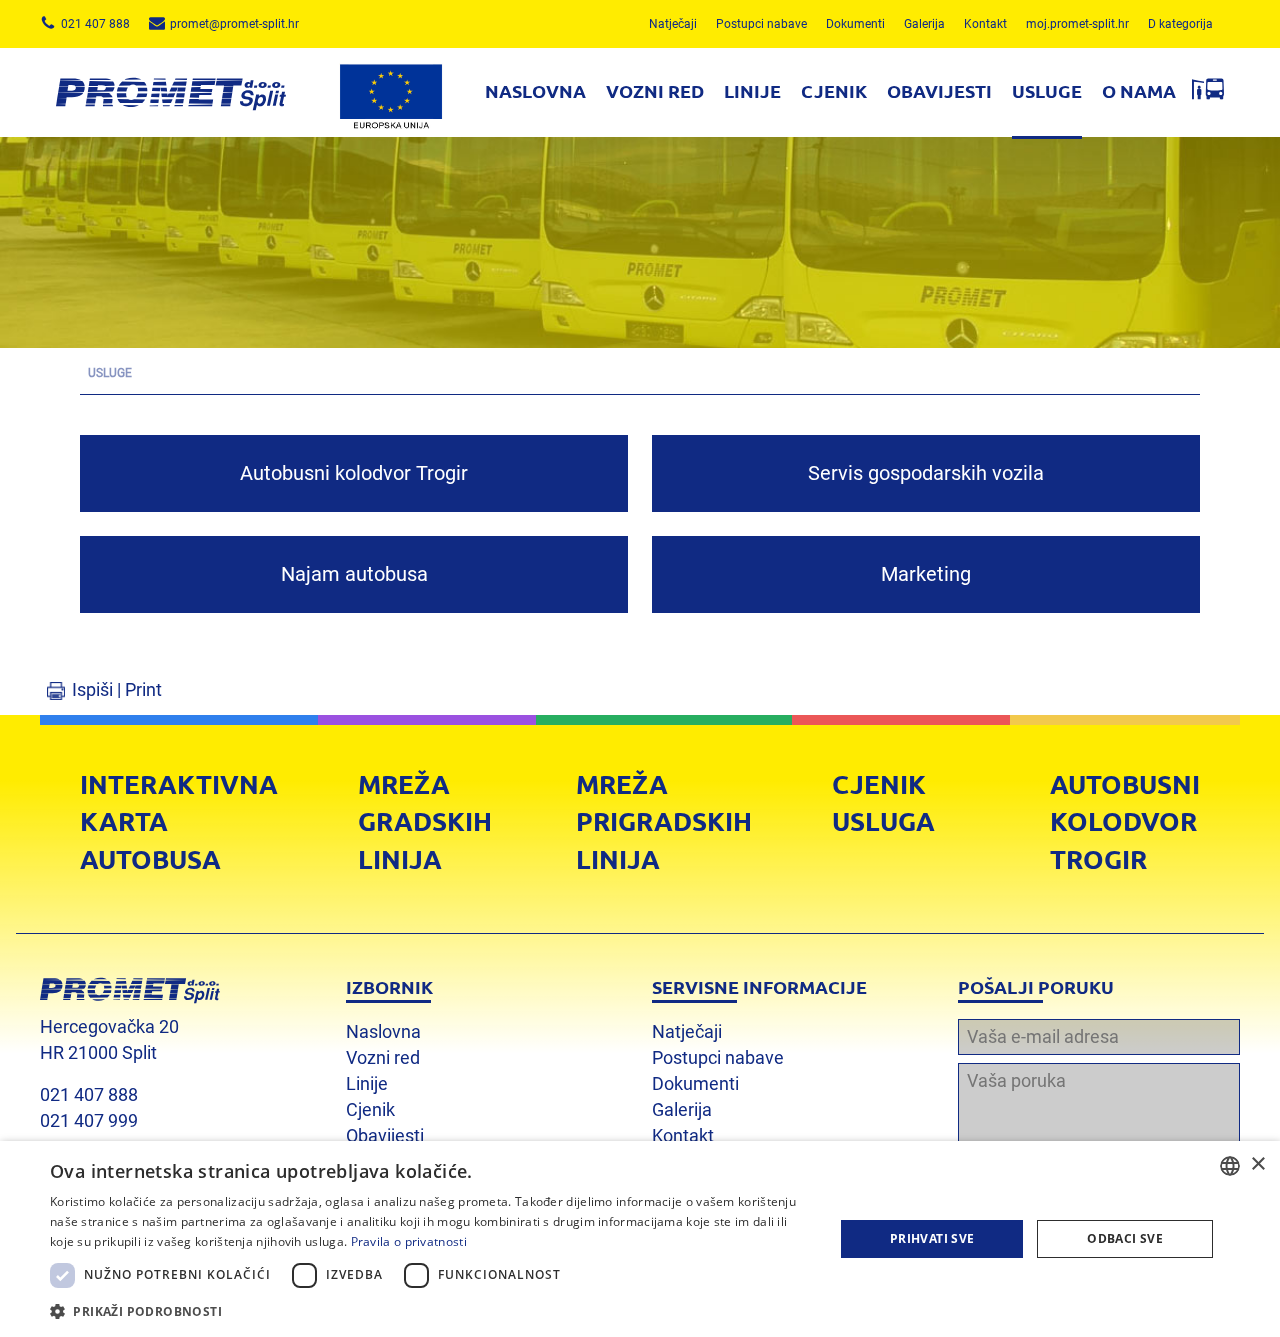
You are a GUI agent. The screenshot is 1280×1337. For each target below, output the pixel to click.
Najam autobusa (354, 574)
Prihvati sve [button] (932, 1238)
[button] (430, 1310)
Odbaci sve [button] (1125, 1238)
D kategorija (1180, 24)
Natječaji (673, 24)
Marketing (926, 574)
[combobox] (1230, 1166)
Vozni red (655, 90)
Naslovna (535, 90)
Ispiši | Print (117, 689)
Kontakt (985, 24)
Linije (752, 90)
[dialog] (640, 1239)
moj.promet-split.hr (1077, 24)
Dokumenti (855, 24)
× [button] (1257, 1164)
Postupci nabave (761, 24)
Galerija (924, 24)
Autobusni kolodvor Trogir (354, 473)
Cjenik (834, 90)
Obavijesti (939, 90)
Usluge (1047, 90)
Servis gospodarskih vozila (926, 473)
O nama (1139, 90)
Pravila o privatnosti (409, 1241)
